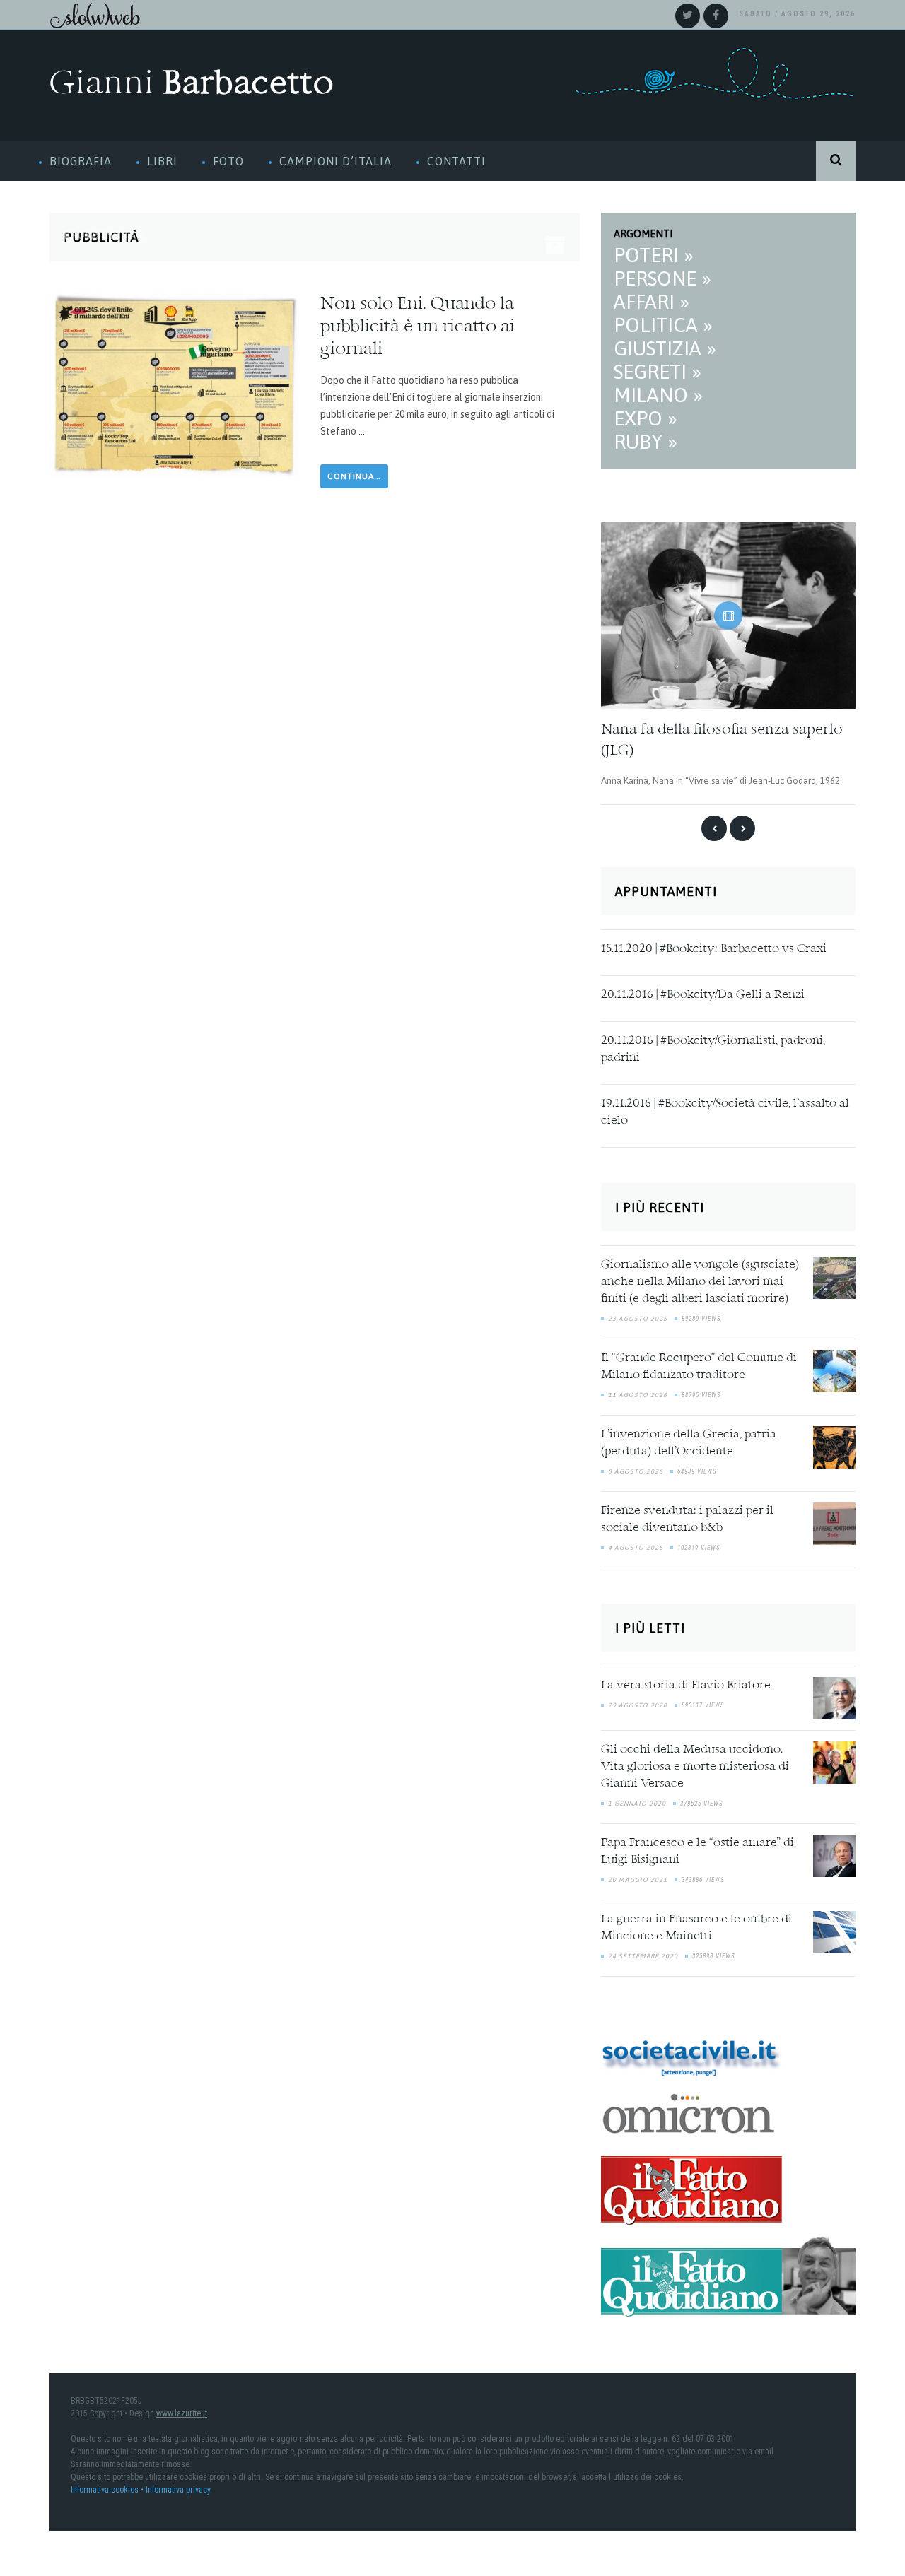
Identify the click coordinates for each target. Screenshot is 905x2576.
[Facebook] (716, 16)
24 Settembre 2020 (643, 1955)
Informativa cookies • (108, 2489)
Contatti (456, 161)
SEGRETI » (658, 372)
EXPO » (646, 418)
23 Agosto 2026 (638, 1318)
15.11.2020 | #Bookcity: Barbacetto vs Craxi (714, 948)
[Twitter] (688, 16)
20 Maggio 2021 (638, 1878)
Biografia (81, 161)
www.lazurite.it (182, 2413)
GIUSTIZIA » (665, 348)
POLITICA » (663, 325)
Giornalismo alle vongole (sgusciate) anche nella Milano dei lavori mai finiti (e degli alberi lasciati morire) (700, 1281)
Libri (162, 161)
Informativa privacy (178, 2489)
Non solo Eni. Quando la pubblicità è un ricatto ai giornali (418, 327)
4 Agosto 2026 (636, 1547)
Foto (228, 161)
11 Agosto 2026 (638, 1394)
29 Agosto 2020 (638, 1704)
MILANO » (658, 395)
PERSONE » (662, 278)
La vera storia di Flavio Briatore (686, 1684)
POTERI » (654, 255)
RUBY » (646, 442)
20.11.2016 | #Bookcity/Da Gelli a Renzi (703, 994)
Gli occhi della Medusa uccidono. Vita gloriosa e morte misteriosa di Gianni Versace (695, 1765)
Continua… (354, 476)
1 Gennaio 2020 (637, 1802)
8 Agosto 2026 (636, 1471)
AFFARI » (652, 302)
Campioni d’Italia (335, 161)
